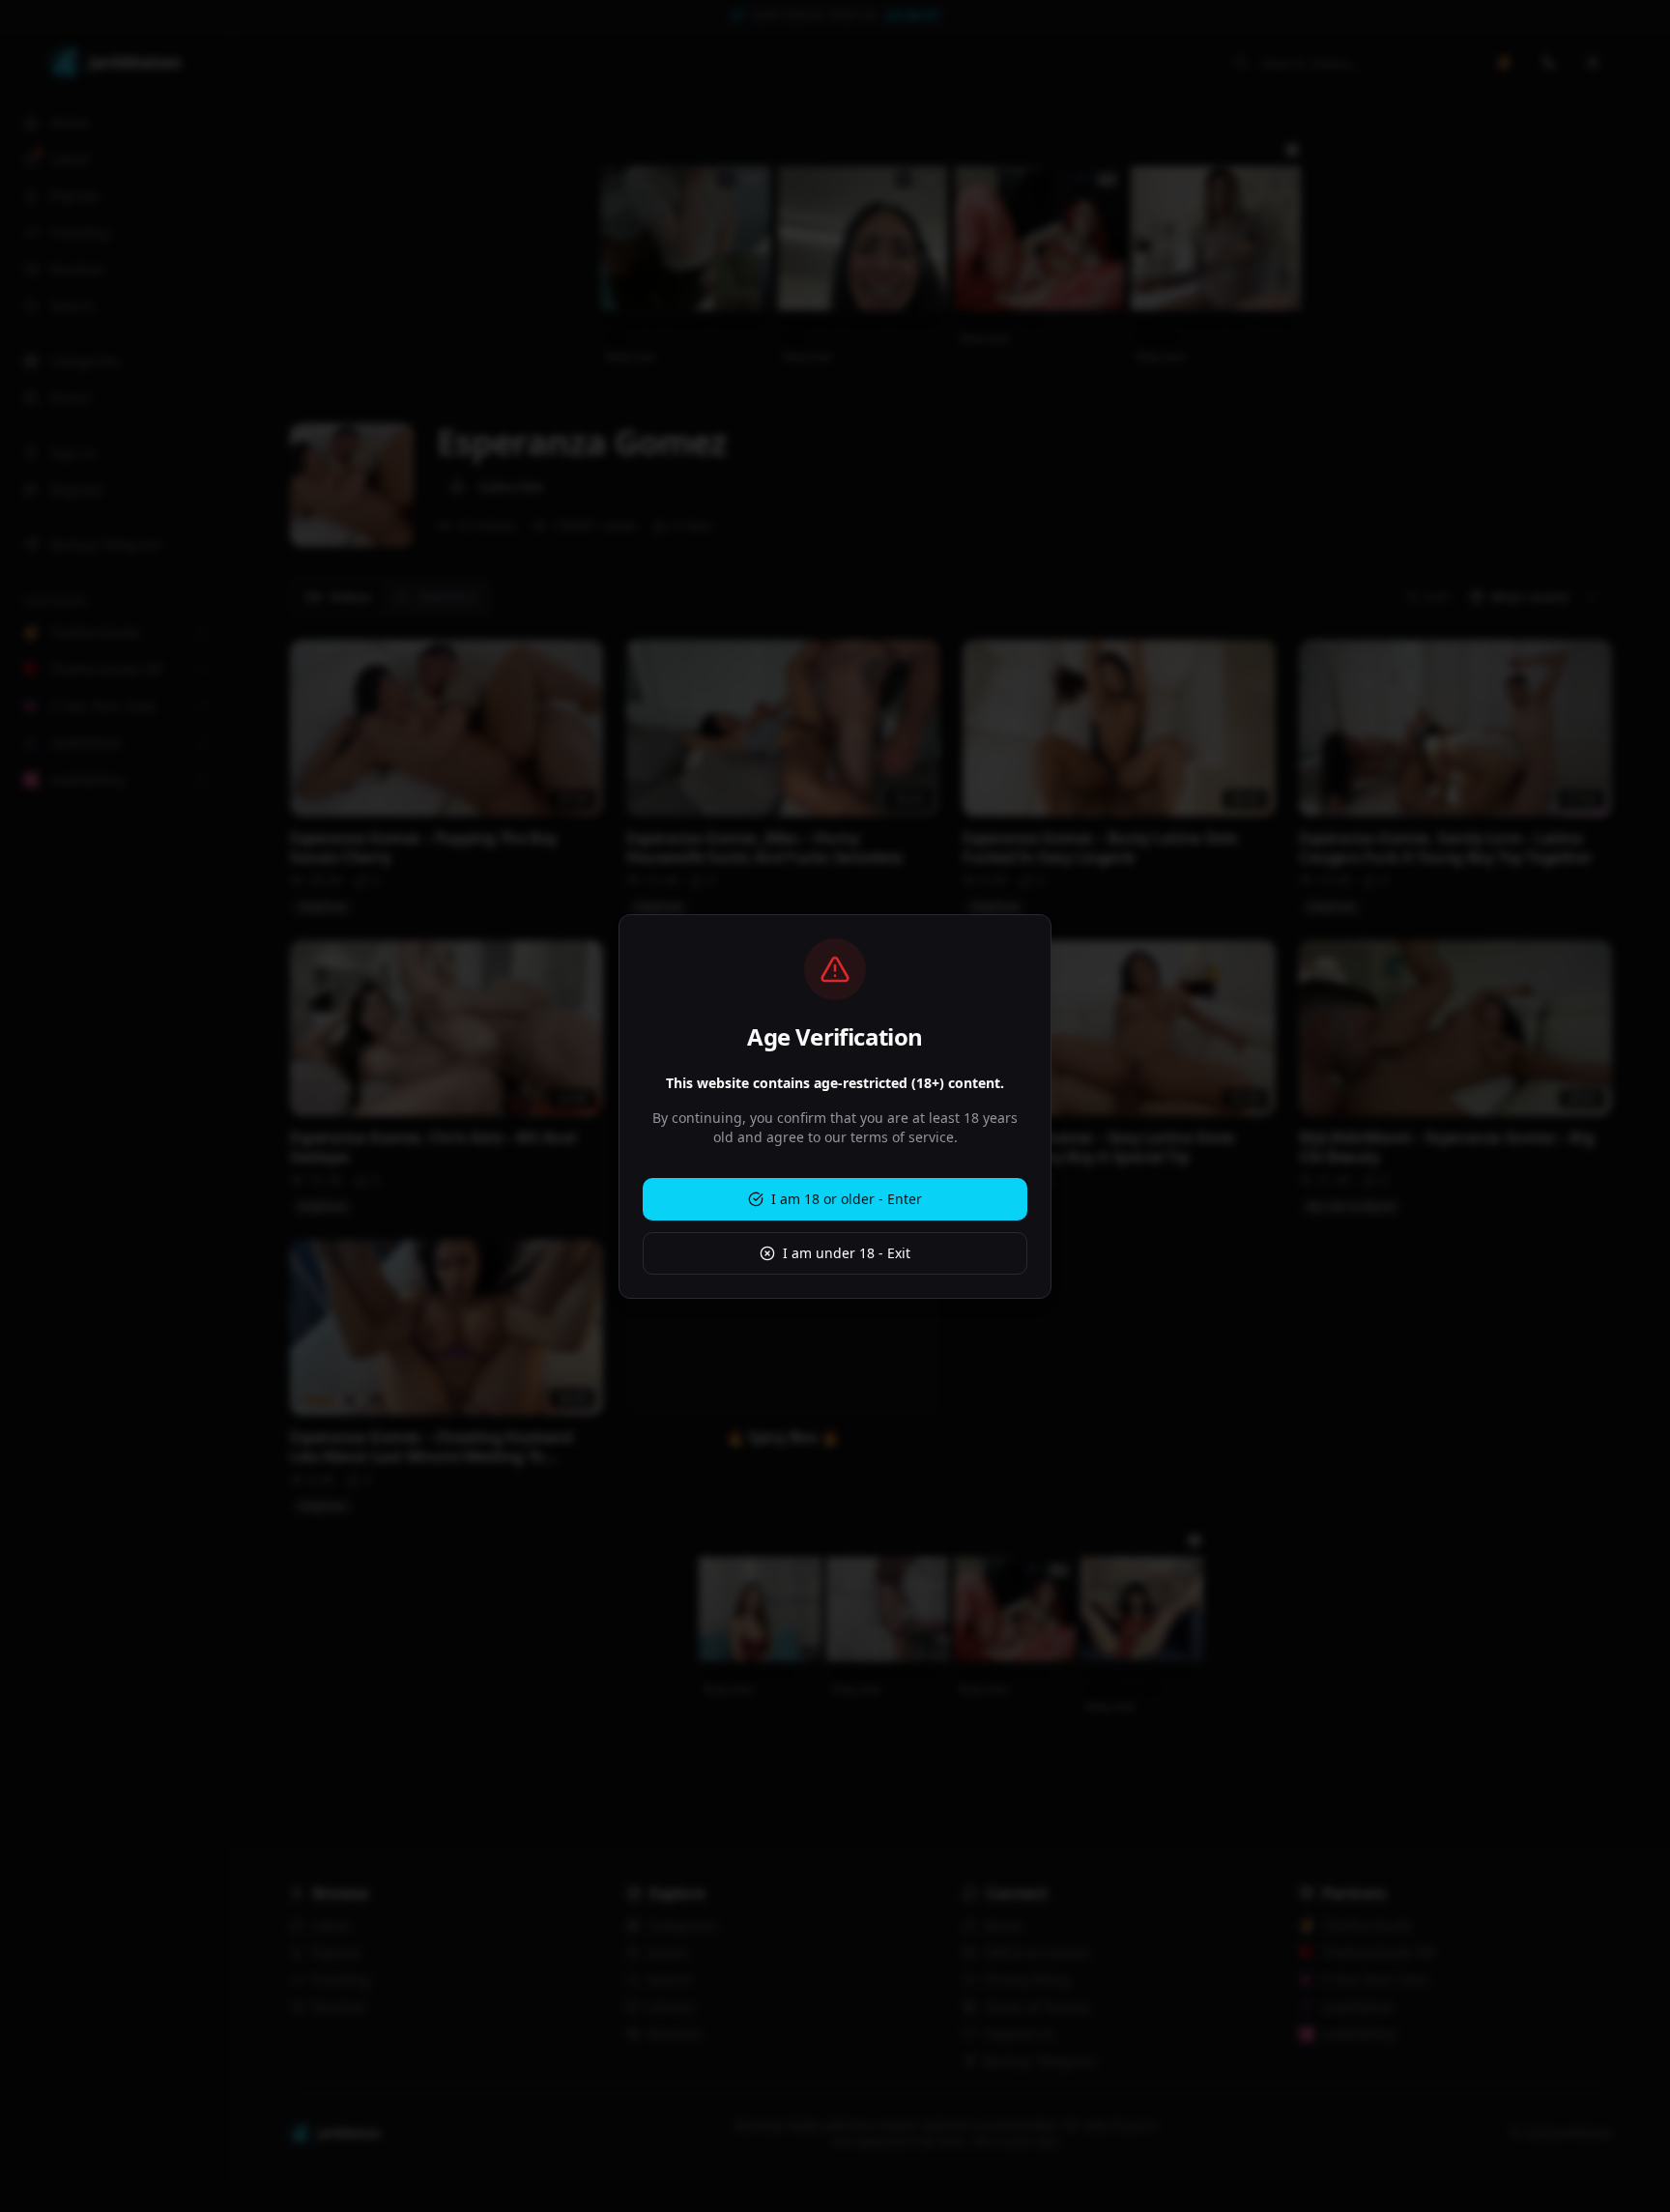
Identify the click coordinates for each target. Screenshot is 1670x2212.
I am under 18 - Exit (847, 1253)
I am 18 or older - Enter (847, 1199)
